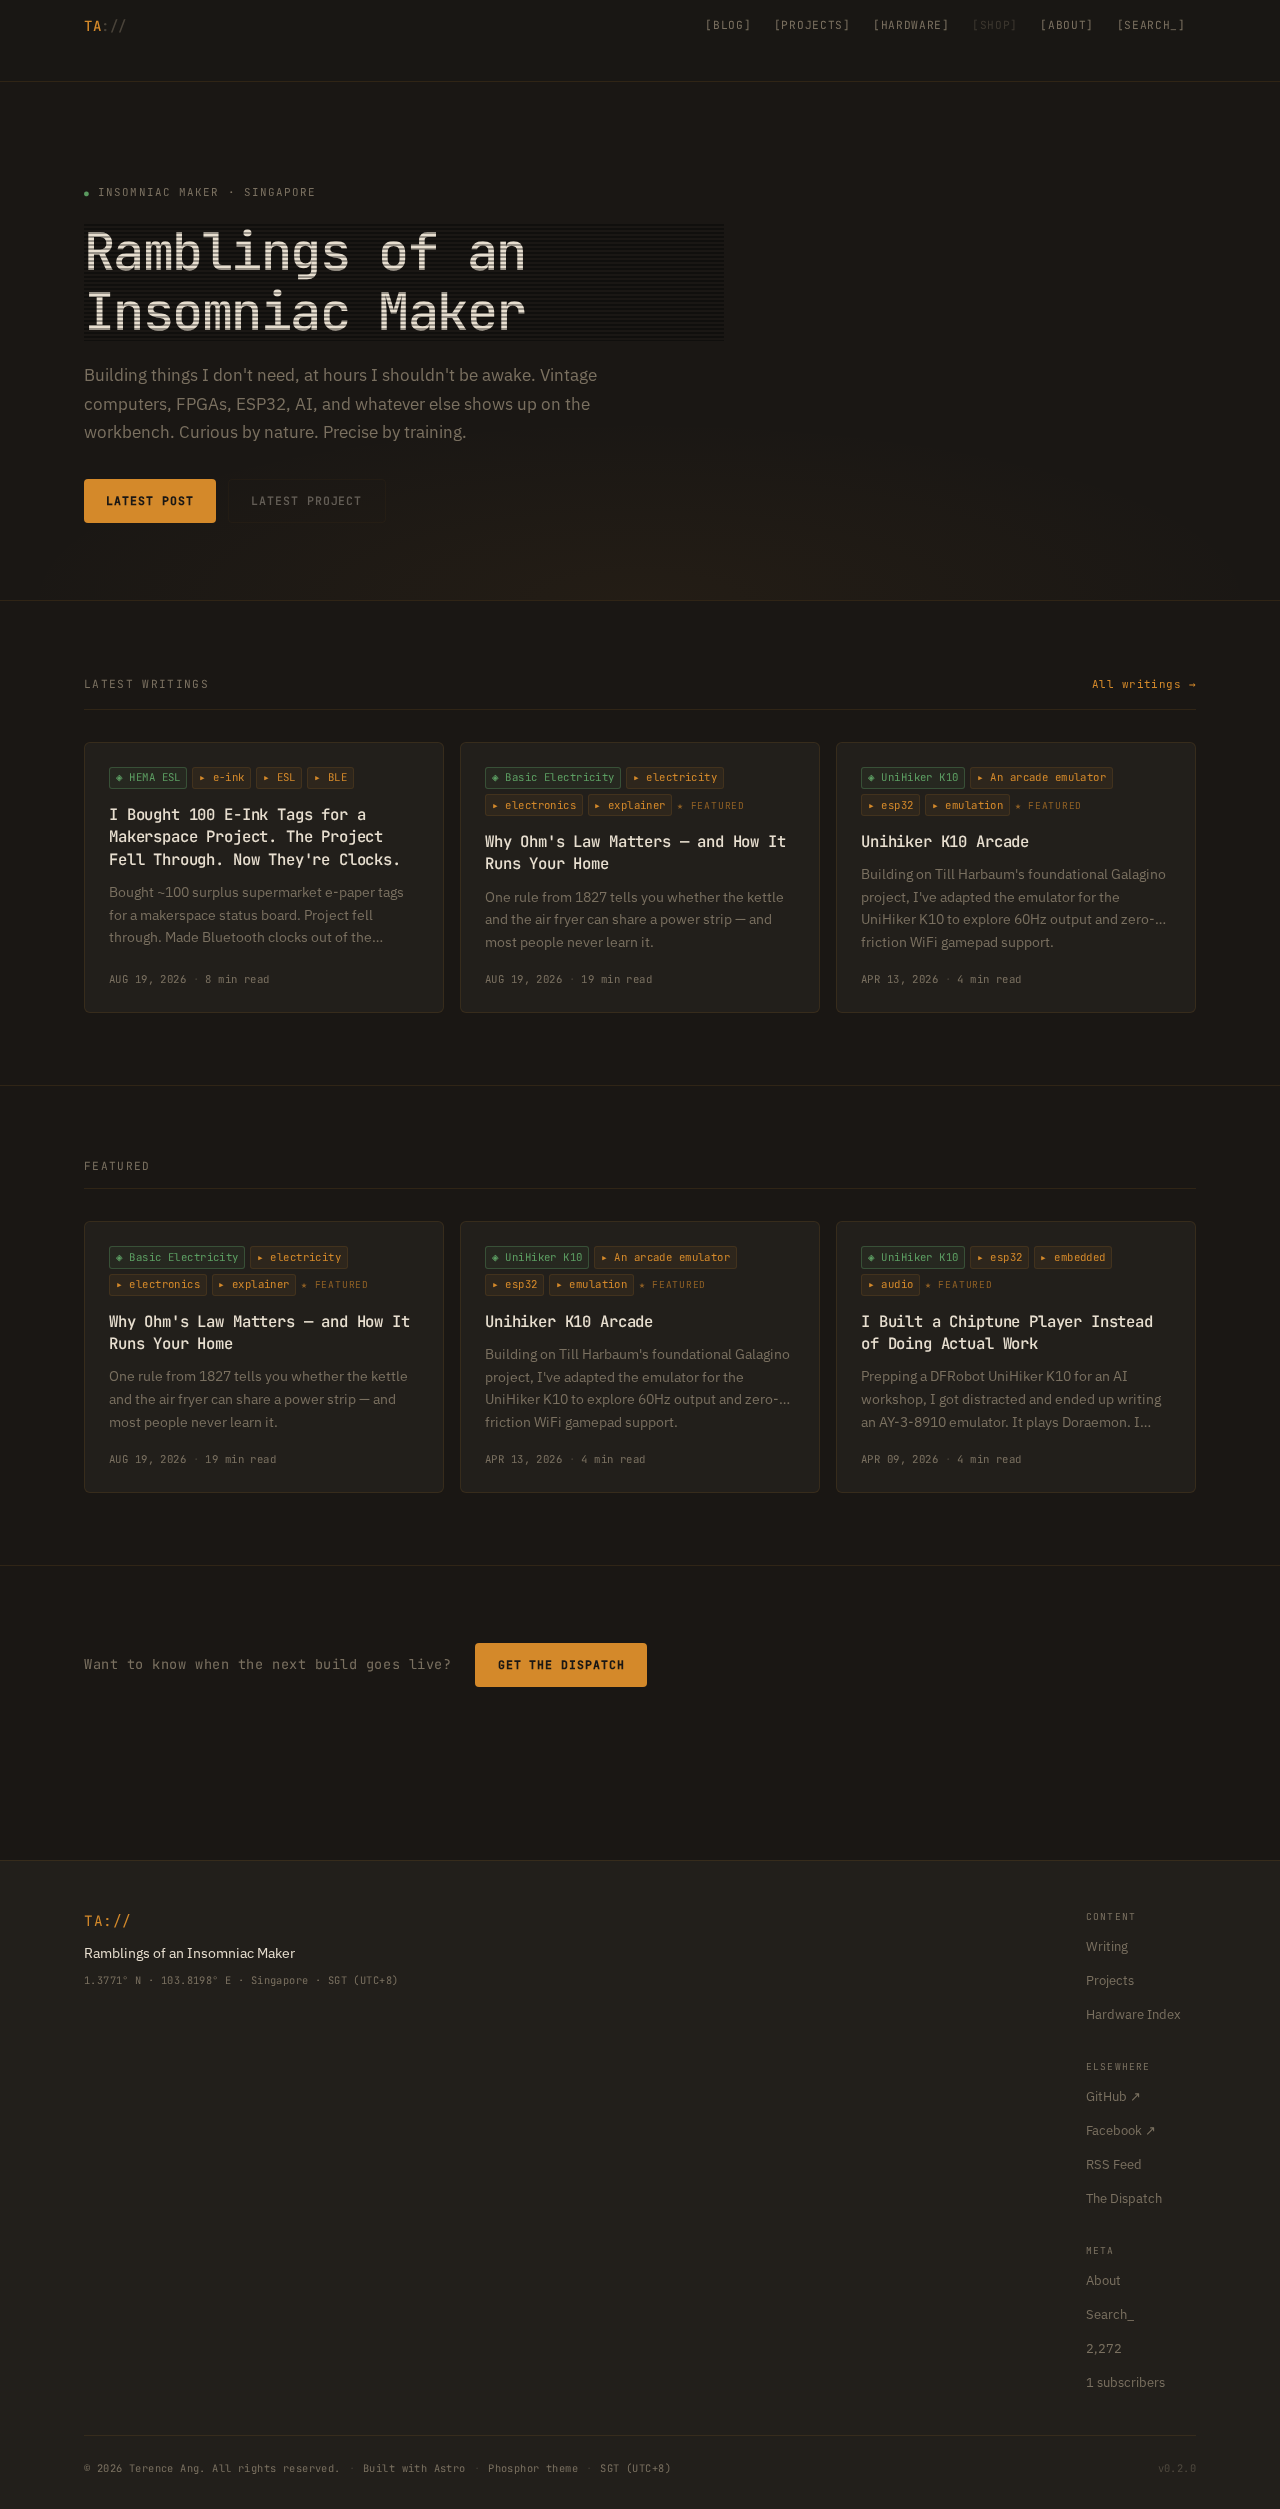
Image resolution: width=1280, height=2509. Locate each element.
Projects (1110, 1980)
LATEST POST (149, 500)
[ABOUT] (1067, 25)
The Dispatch (1124, 2198)
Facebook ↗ (1121, 2130)
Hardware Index (1133, 2014)
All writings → (1144, 684)
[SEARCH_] (1151, 25)
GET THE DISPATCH (561, 1664)
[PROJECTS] (812, 25)
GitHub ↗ (1113, 2096)
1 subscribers (1125, 2382)
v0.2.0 (1177, 2468)
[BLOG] (728, 25)
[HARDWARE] (911, 25)
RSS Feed (1114, 2164)
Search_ (1110, 2314)
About (1103, 2280)
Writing (1107, 1946)
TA (105, 26)
